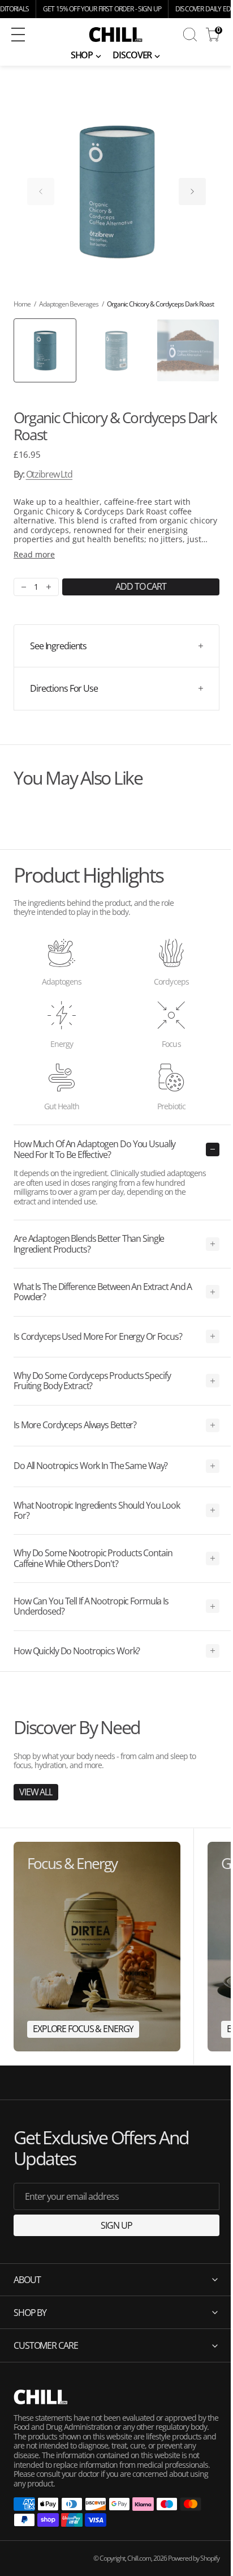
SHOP (82, 55)
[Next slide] (192, 191)
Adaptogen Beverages (69, 304)
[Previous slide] (41, 191)
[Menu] (18, 35)
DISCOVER (132, 55)
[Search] (190, 35)
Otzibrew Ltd (49, 474)
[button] (36, 35)
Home (22, 304)
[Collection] (97, 1946)
